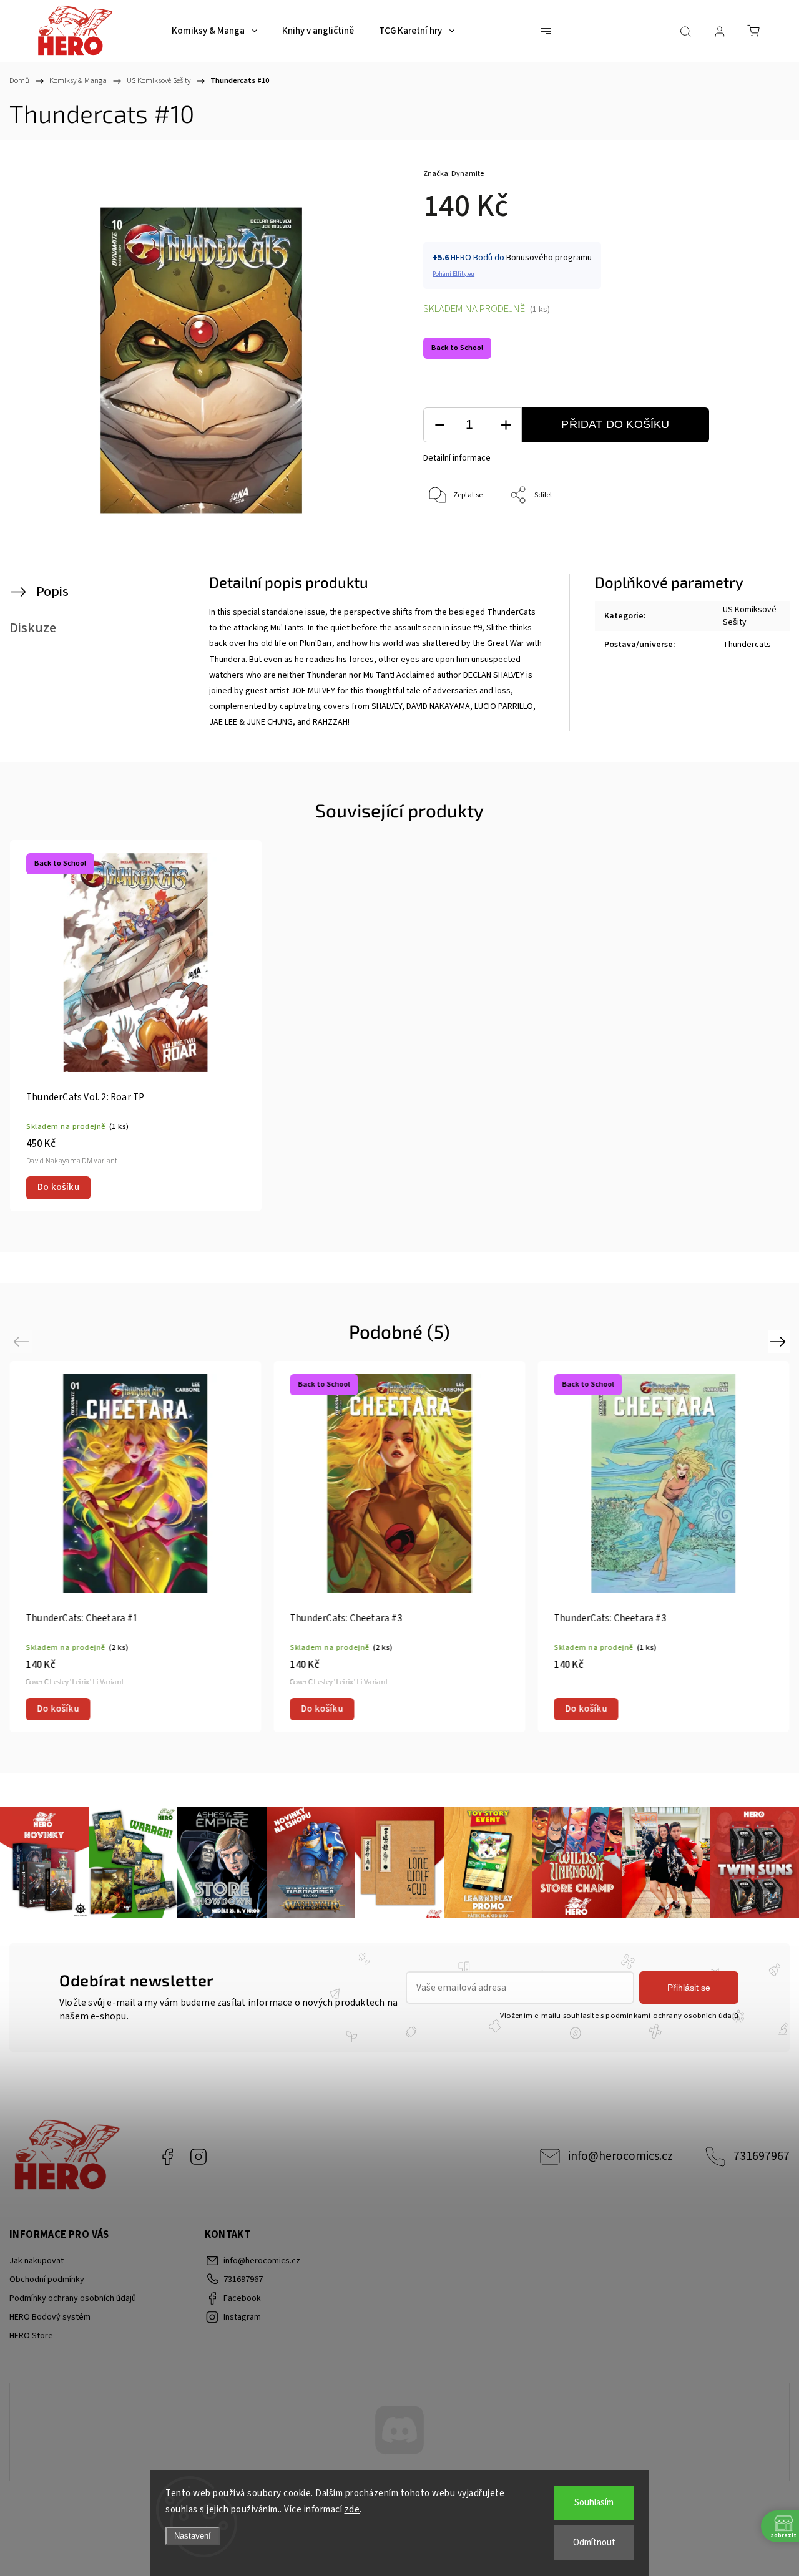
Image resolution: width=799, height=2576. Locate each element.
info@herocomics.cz (620, 2156)
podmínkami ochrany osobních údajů (672, 2016)
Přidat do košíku (615, 424)
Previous (23, 1341)
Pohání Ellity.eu (453, 274)
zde (352, 2510)
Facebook (167, 2157)
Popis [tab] (52, 592)
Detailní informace (457, 458)
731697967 (762, 2156)
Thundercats (747, 645)
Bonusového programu (549, 258)
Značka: (453, 174)
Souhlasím (594, 2503)
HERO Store (31, 2336)
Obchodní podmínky (47, 2280)
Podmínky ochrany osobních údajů (73, 2298)
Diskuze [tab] (33, 628)
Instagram (199, 2157)
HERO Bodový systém (50, 2317)
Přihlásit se (689, 1988)
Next (780, 1341)
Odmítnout (594, 2543)
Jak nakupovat (37, 2261)
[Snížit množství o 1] (439, 425)
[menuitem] (214, 31)
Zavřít (746, 537)
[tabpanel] (136, 1026)
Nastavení (193, 2536)
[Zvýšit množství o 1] (506, 425)
